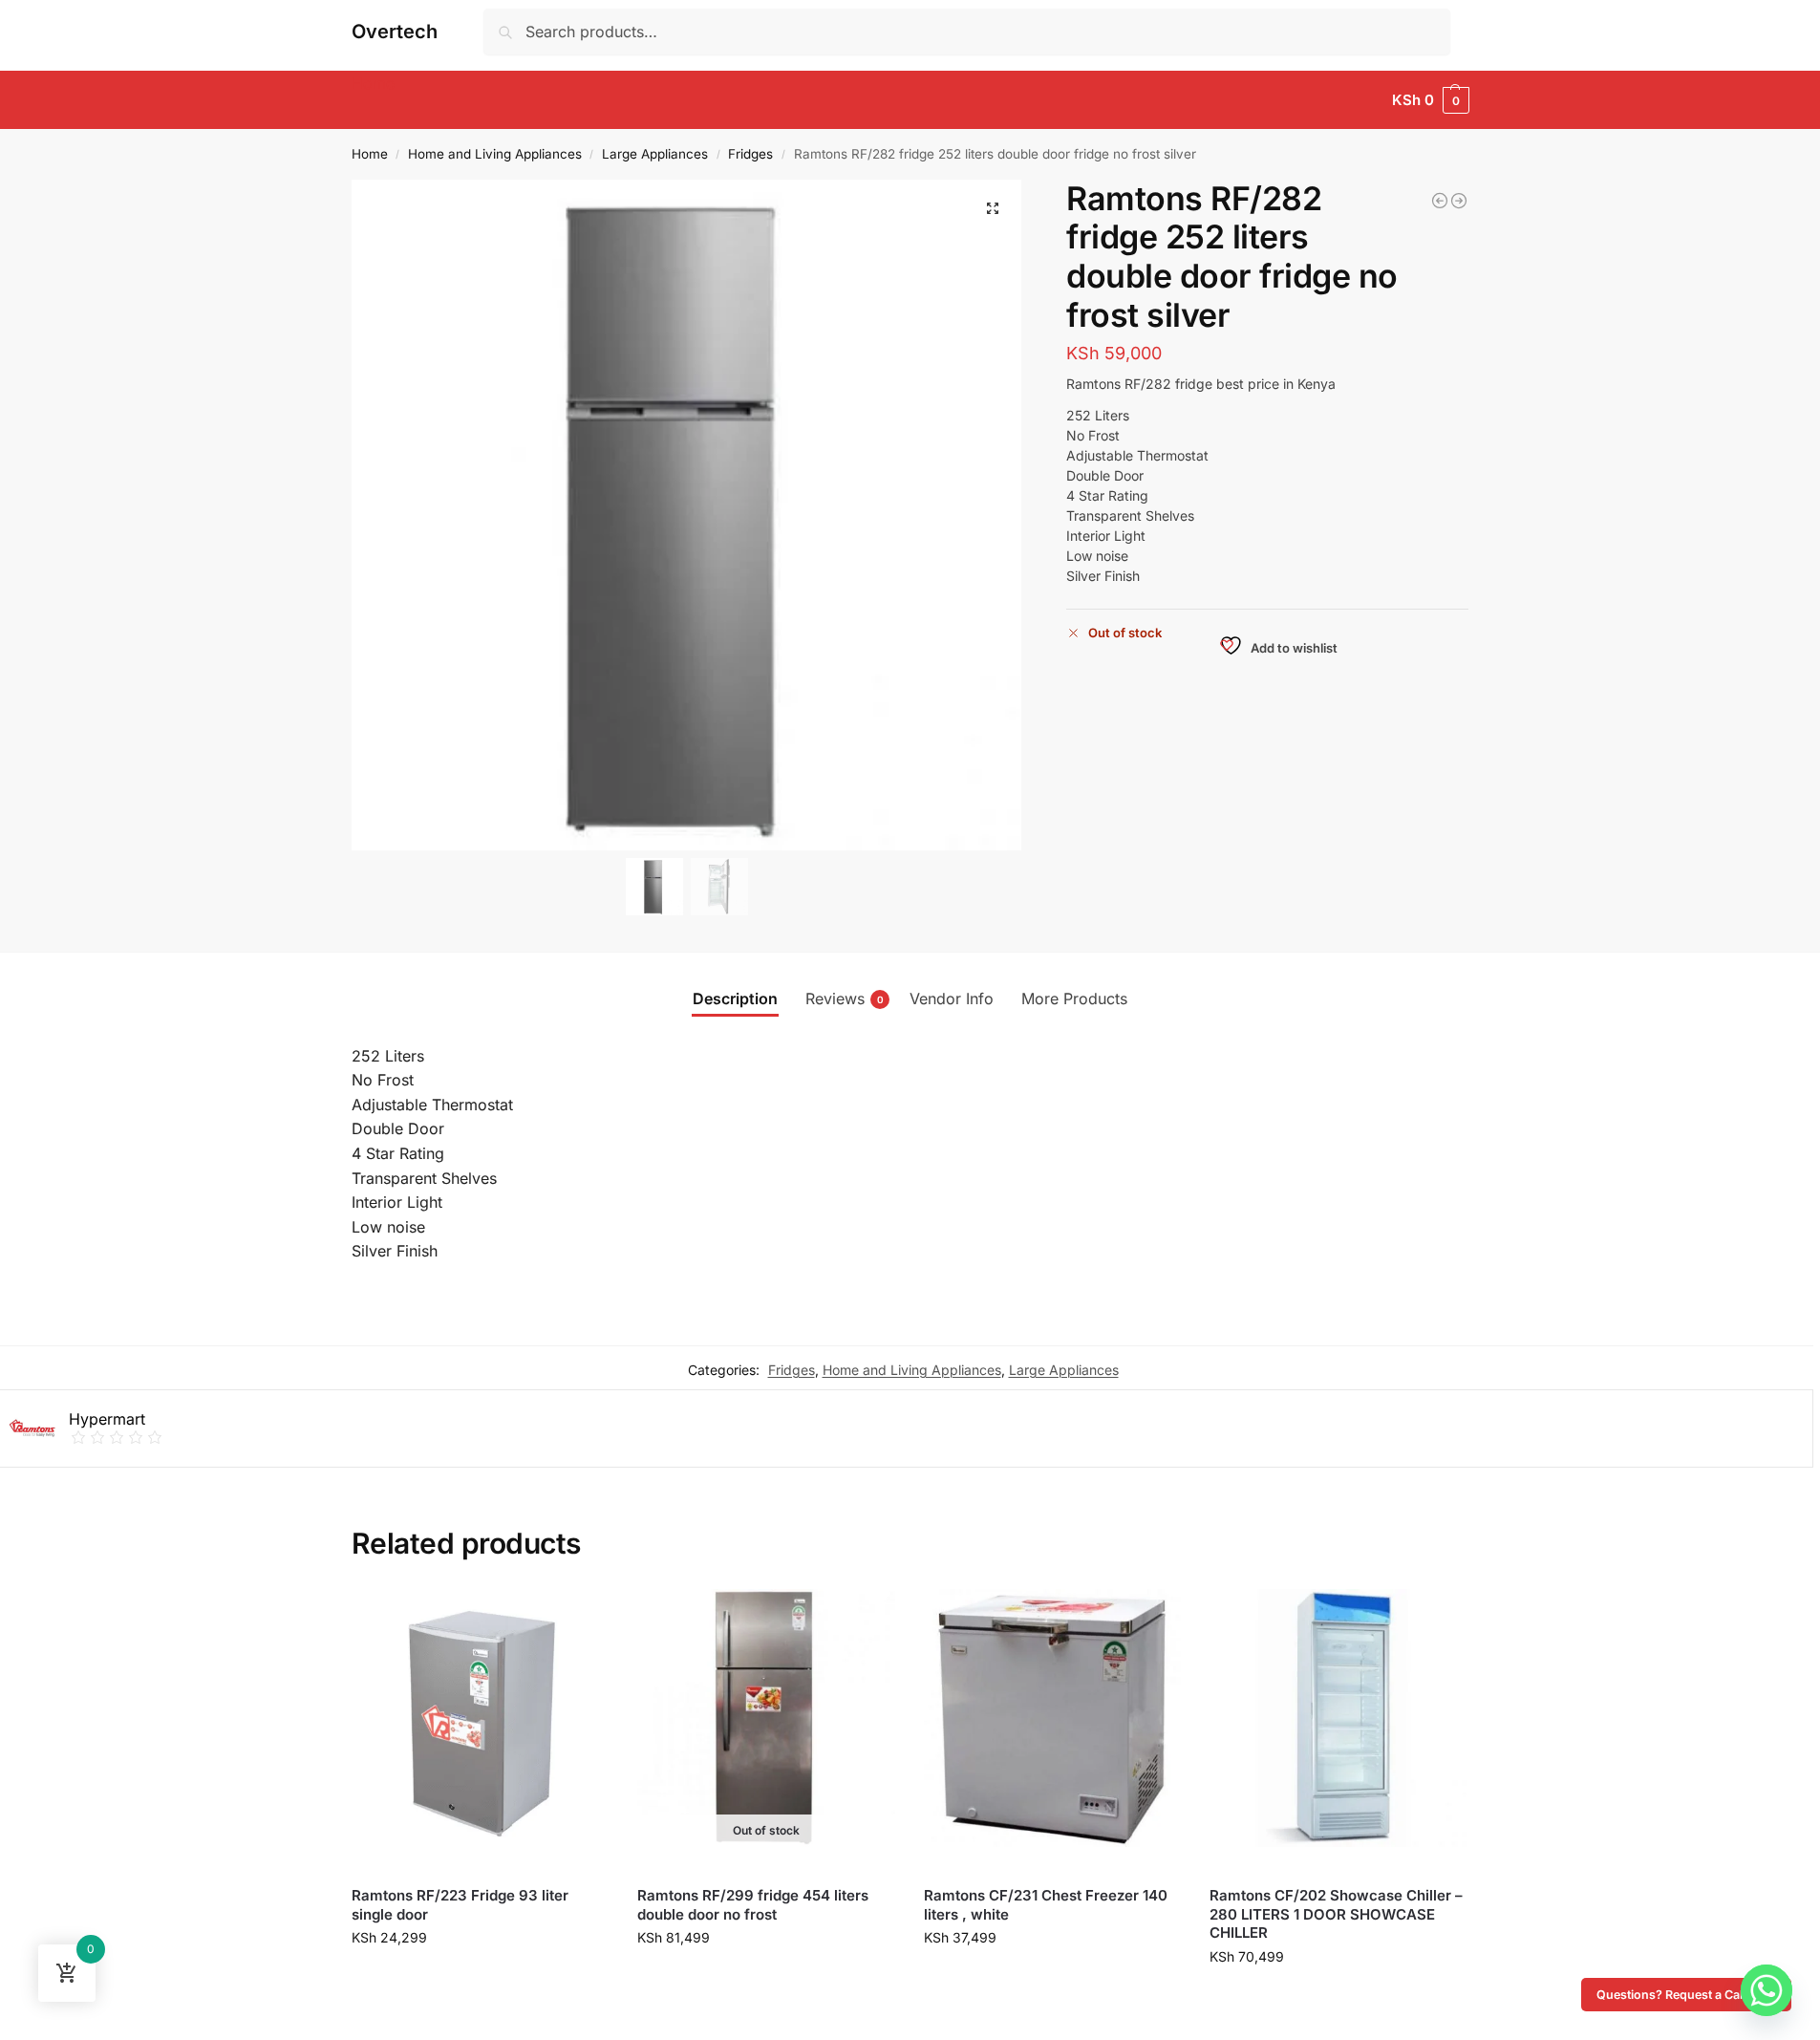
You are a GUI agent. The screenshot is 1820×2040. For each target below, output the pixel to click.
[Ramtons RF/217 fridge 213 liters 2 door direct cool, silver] (1440, 201)
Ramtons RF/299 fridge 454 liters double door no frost (753, 1905)
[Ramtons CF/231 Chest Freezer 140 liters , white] (1053, 1718)
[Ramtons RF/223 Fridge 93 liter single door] (481, 1718)
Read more (766, 1987)
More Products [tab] (1074, 999)
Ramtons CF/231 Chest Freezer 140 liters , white (1046, 1905)
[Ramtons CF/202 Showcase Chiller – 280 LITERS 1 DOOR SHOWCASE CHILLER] (1338, 1718)
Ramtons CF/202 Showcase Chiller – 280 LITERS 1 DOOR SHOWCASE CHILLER (1336, 1914)
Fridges (750, 154)
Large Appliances (655, 154)
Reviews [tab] (845, 999)
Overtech (395, 32)
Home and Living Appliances (495, 154)
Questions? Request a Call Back (1686, 1995)
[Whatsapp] (1766, 1990)
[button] (1430, 100)
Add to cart (480, 1987)
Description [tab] (735, 999)
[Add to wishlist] (585, 1613)
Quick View (387, 1868)
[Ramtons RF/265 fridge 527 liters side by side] (1459, 201)
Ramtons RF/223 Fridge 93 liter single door (460, 1905)
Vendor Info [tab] (952, 999)
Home (370, 154)
